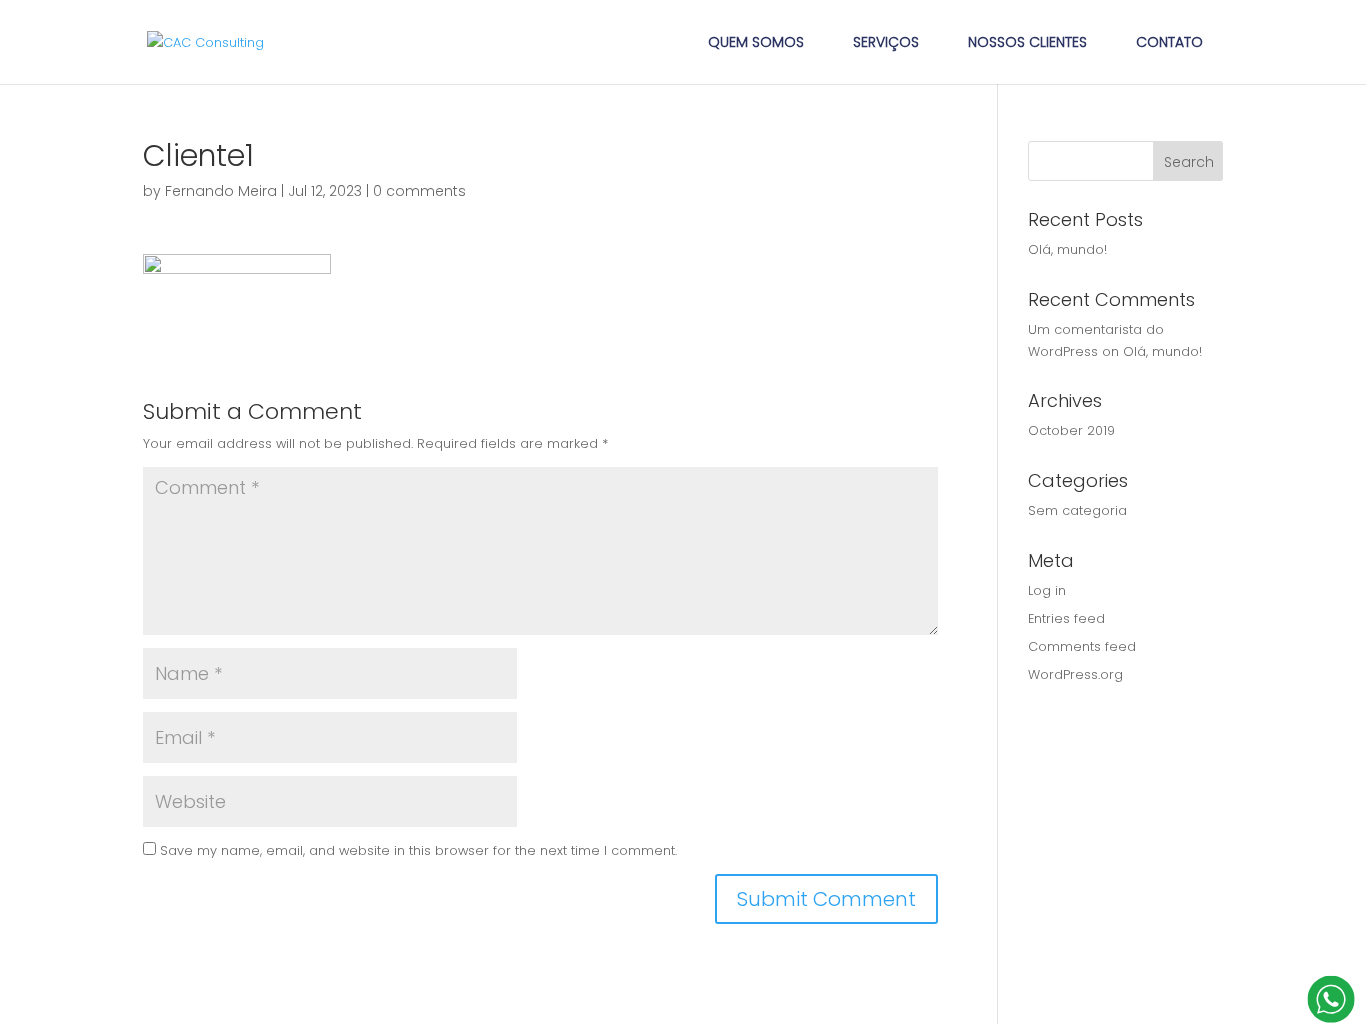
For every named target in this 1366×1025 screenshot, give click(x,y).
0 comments (419, 191)
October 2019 (1071, 430)
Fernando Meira (221, 191)
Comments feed (1082, 646)
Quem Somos (756, 42)
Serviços (886, 42)
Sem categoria (1077, 510)
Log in (1047, 590)
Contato (1169, 42)
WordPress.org (1075, 674)
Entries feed (1066, 618)
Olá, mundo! (1067, 249)
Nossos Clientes (1027, 42)
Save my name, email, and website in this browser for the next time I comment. (418, 850)
